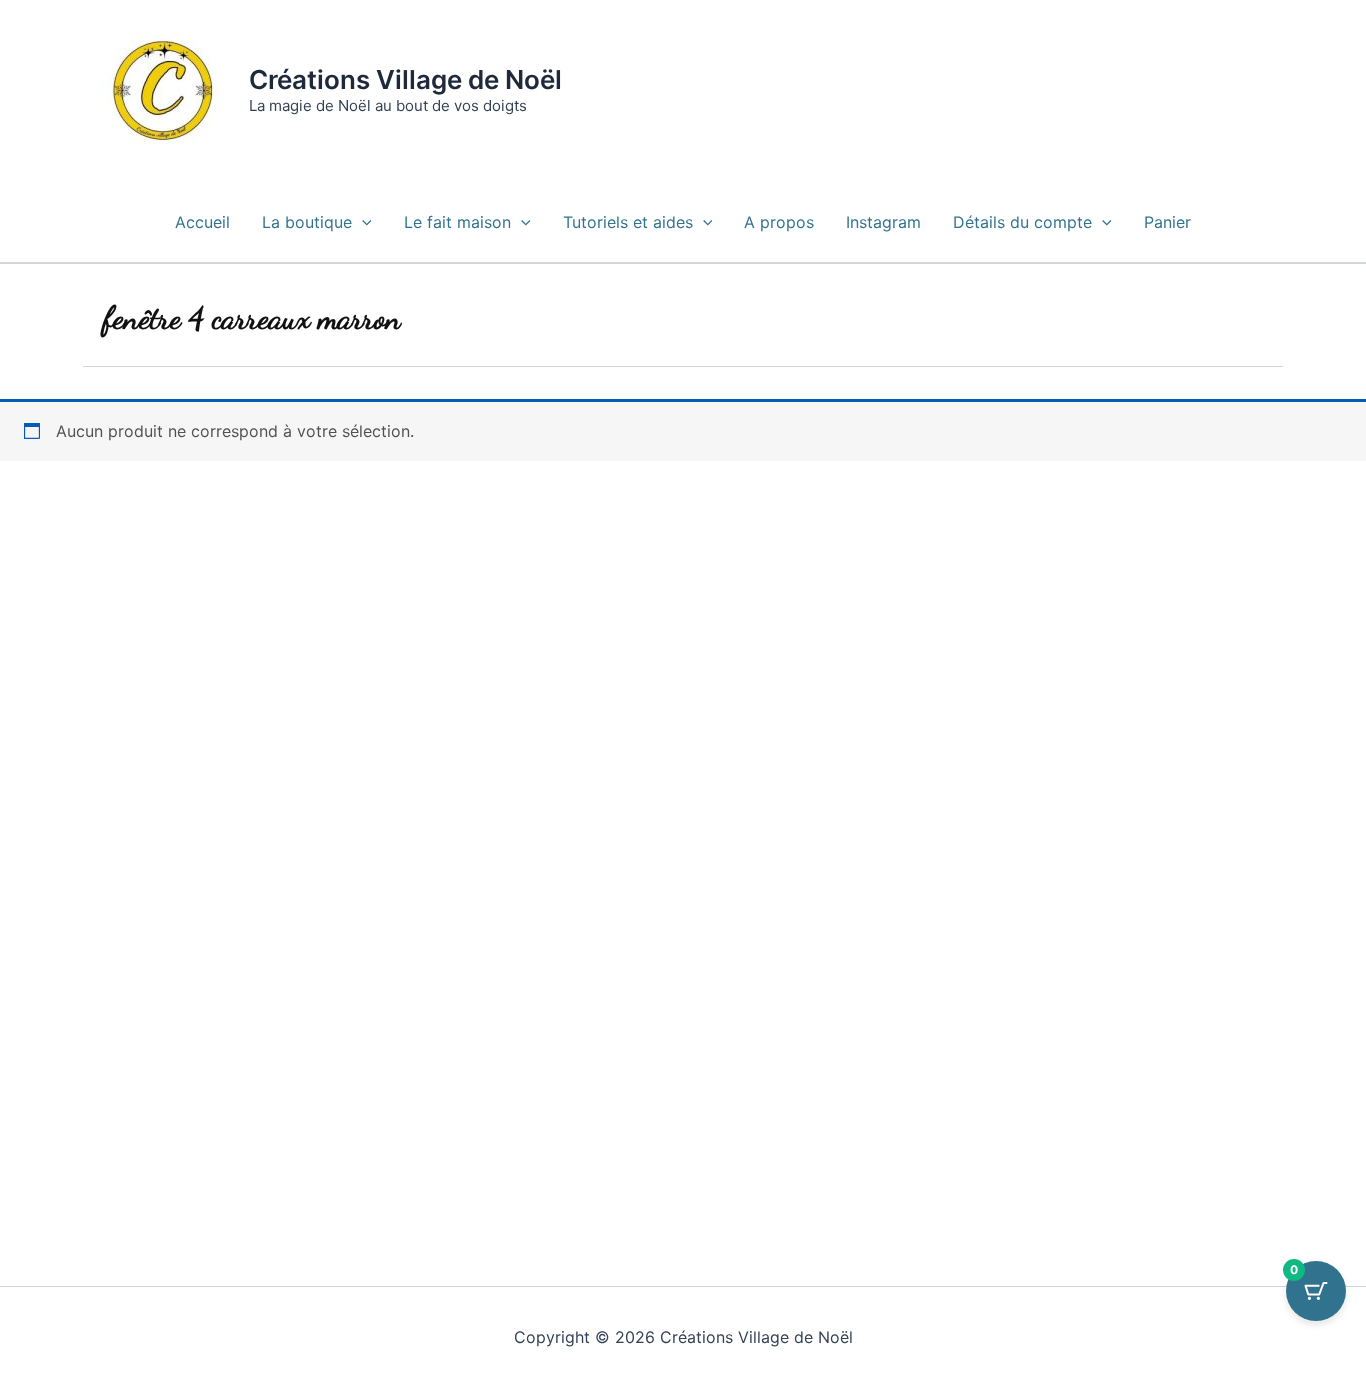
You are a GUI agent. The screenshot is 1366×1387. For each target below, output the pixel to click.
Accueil (202, 222)
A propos (779, 222)
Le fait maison (457, 222)
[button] (362, 222)
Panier (1167, 222)
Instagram (883, 222)
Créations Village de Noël (405, 79)
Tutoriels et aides (628, 222)
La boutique (307, 222)
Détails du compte (1022, 222)
